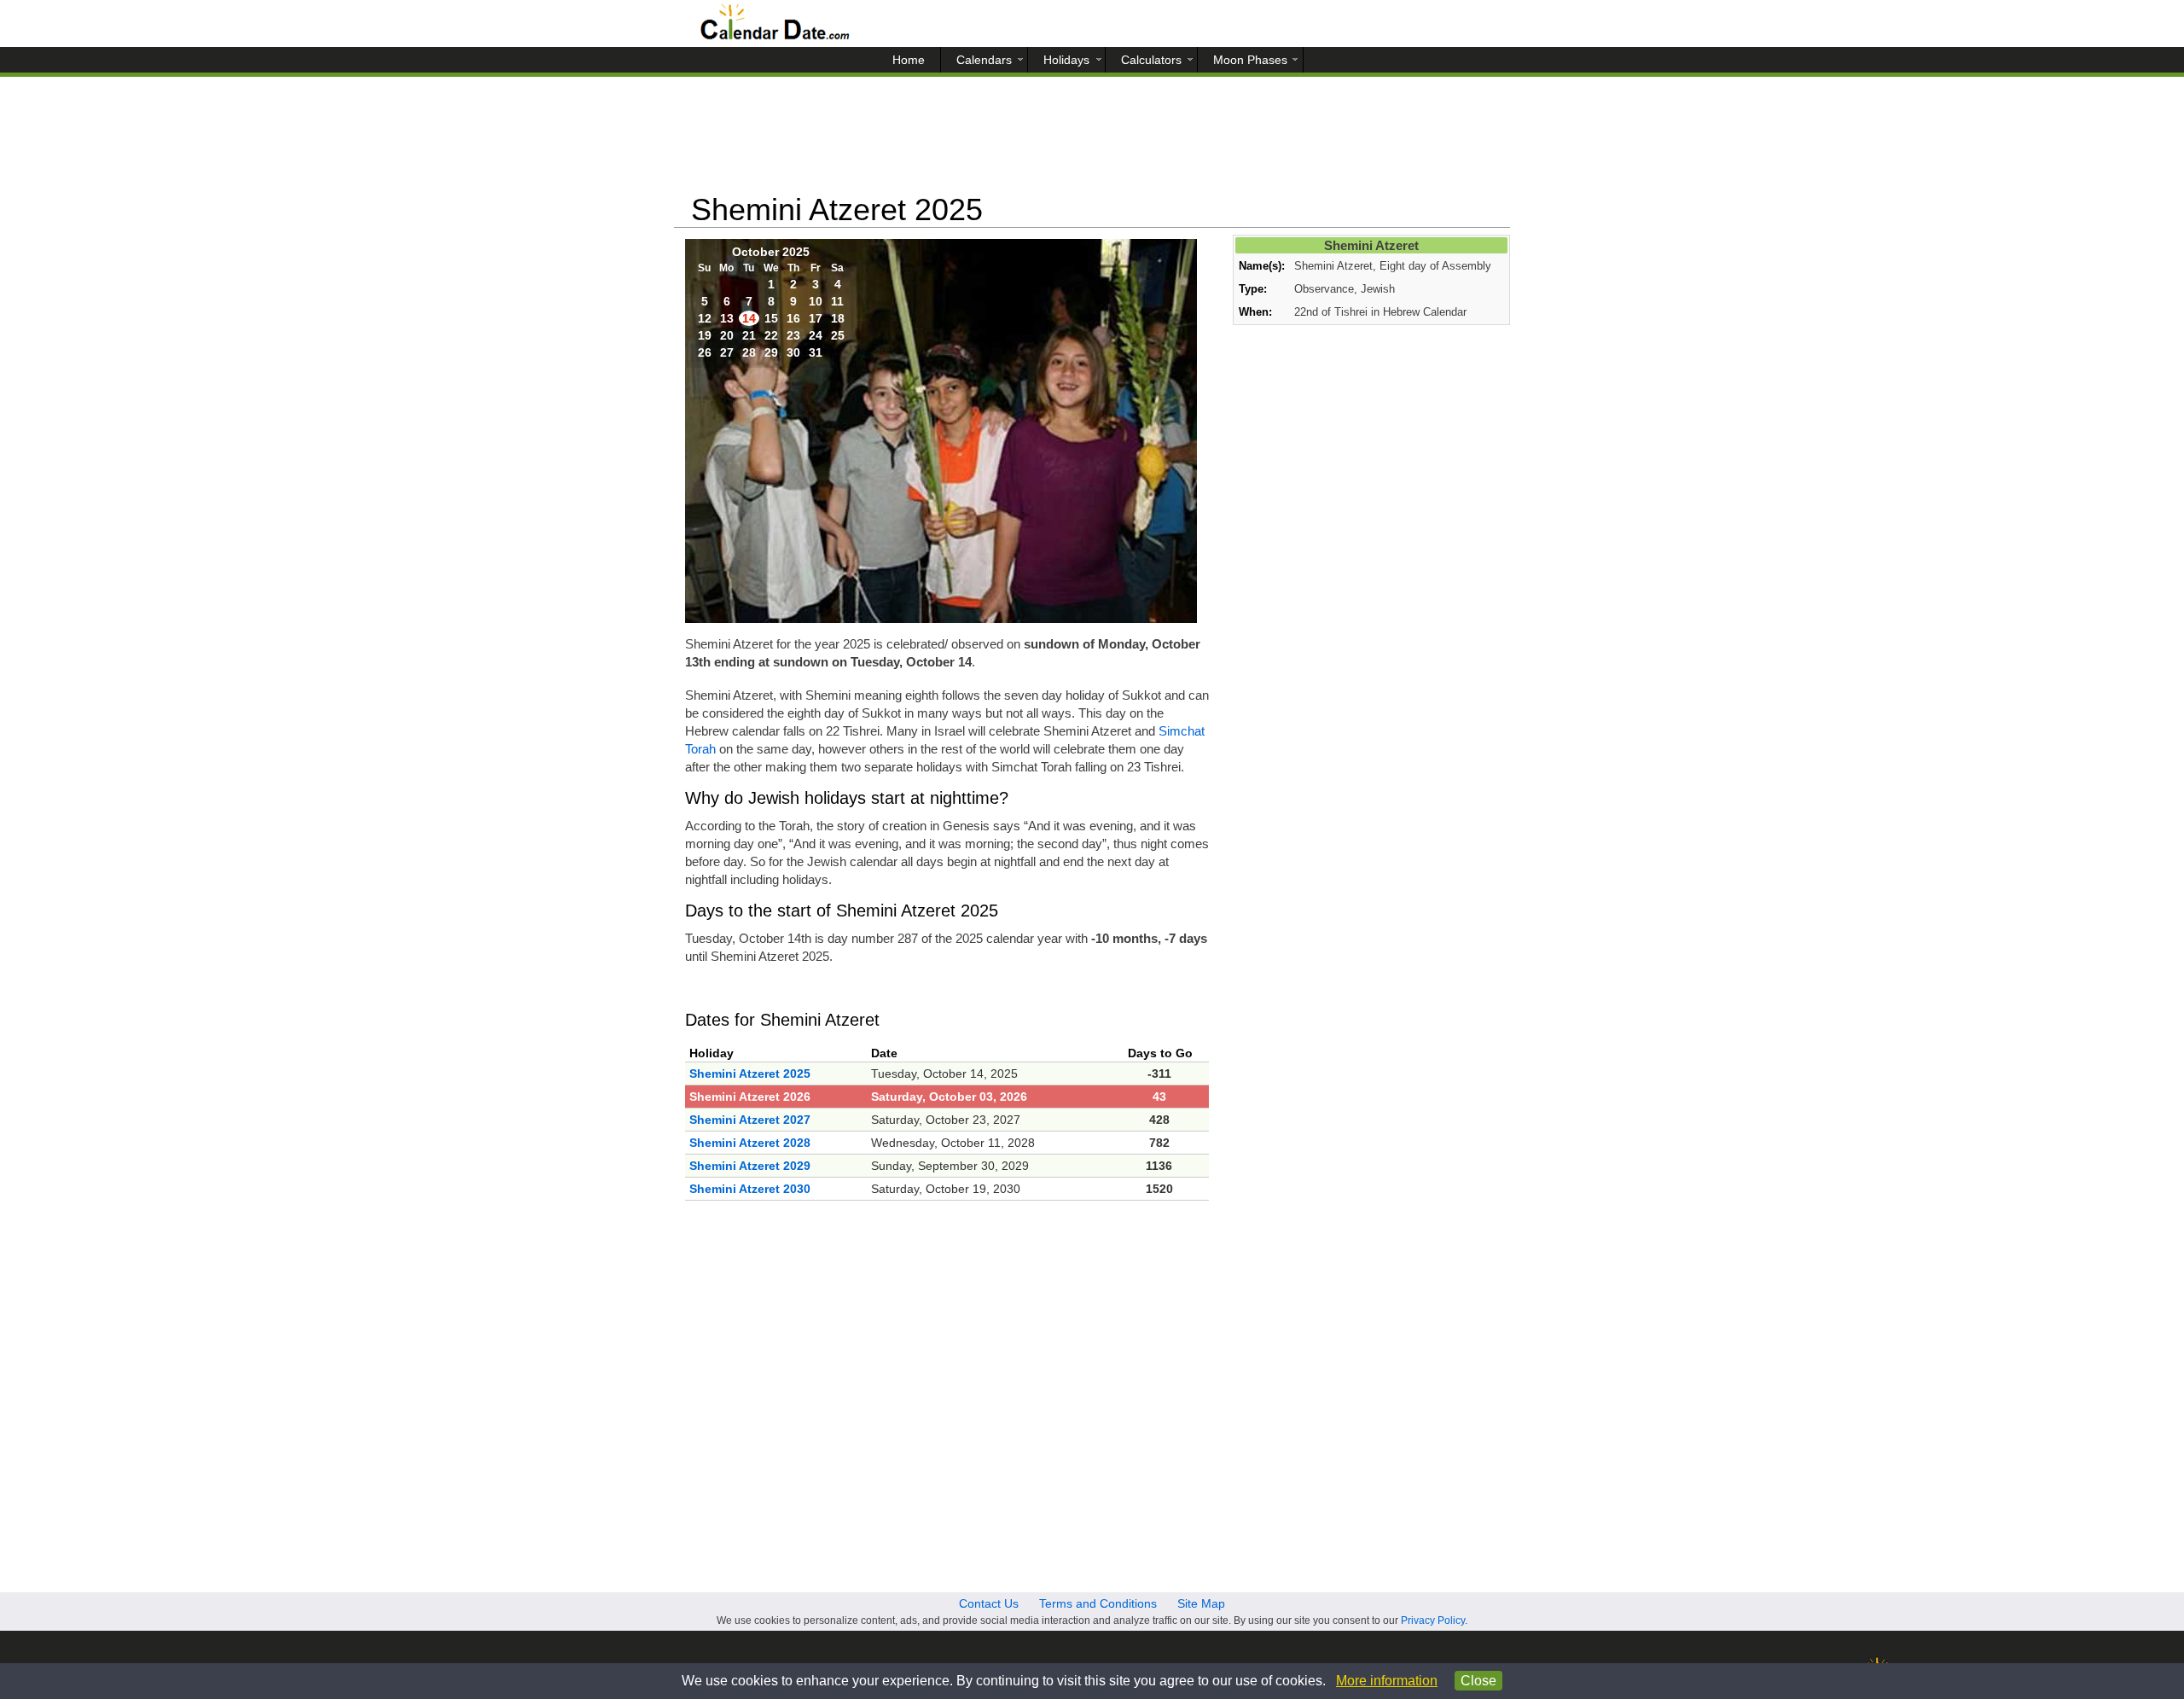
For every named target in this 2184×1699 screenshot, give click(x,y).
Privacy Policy (1433, 1620)
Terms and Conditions (1098, 1603)
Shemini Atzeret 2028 (750, 1143)
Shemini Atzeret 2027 (750, 1120)
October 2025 (771, 252)
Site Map (1201, 1603)
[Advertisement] (1092, 141)
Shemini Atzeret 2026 (750, 1097)
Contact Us (989, 1603)
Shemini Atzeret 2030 (750, 1189)
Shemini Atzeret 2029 (750, 1166)
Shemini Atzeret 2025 (750, 1074)
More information (1387, 1681)
